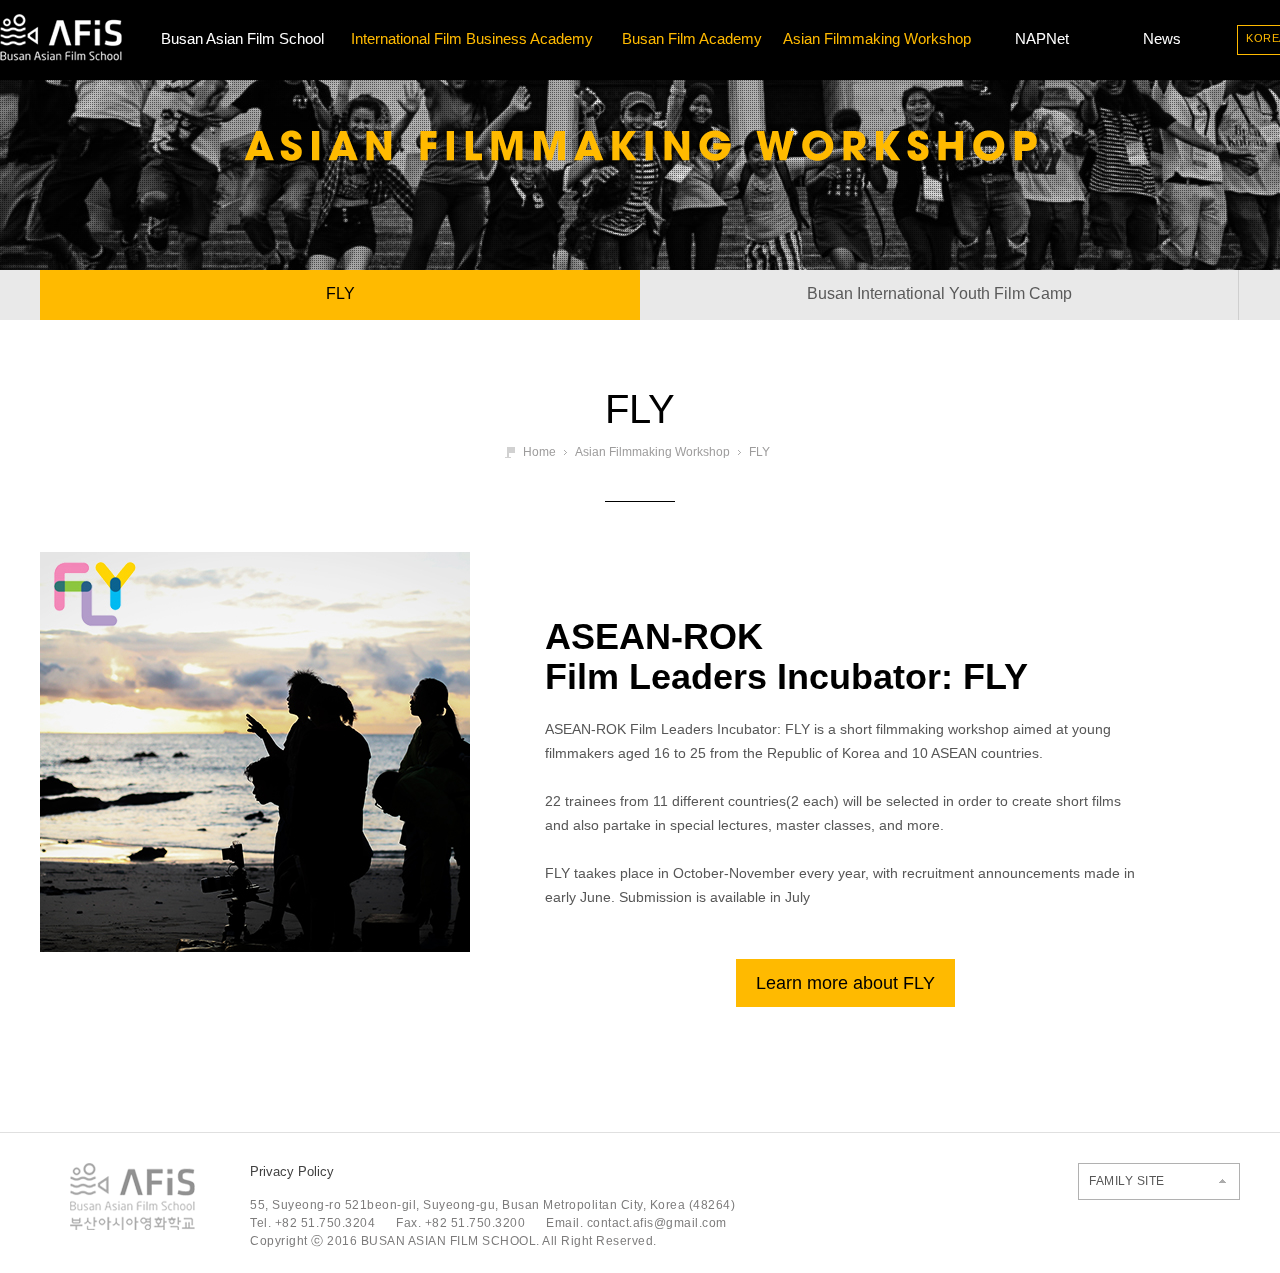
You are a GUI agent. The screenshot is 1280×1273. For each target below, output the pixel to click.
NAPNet (1042, 38)
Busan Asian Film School (242, 38)
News (1162, 38)
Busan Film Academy (692, 38)
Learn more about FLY (845, 983)
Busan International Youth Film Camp (939, 293)
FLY (340, 293)
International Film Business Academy (472, 38)
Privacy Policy (292, 1171)
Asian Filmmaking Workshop (877, 38)
